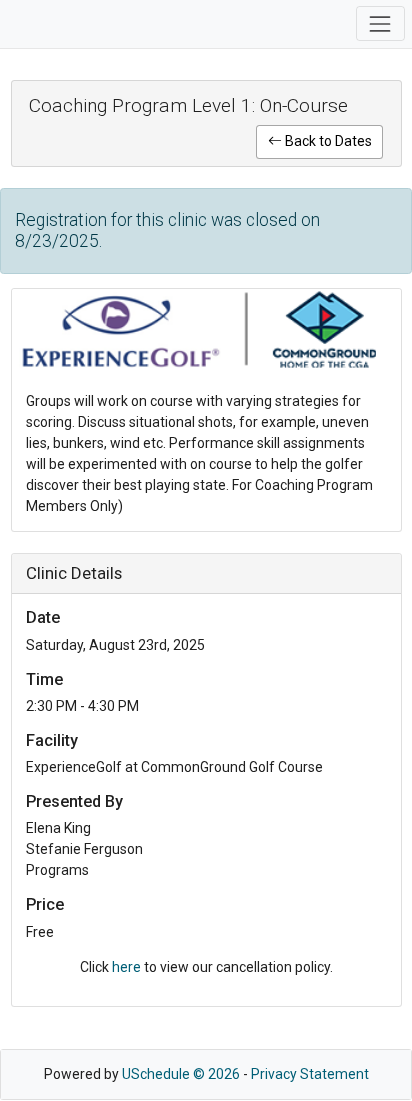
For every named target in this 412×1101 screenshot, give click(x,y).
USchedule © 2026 (181, 1074)
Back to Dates (327, 141)
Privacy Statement (310, 1074)
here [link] (126, 967)
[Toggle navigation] (380, 23)
